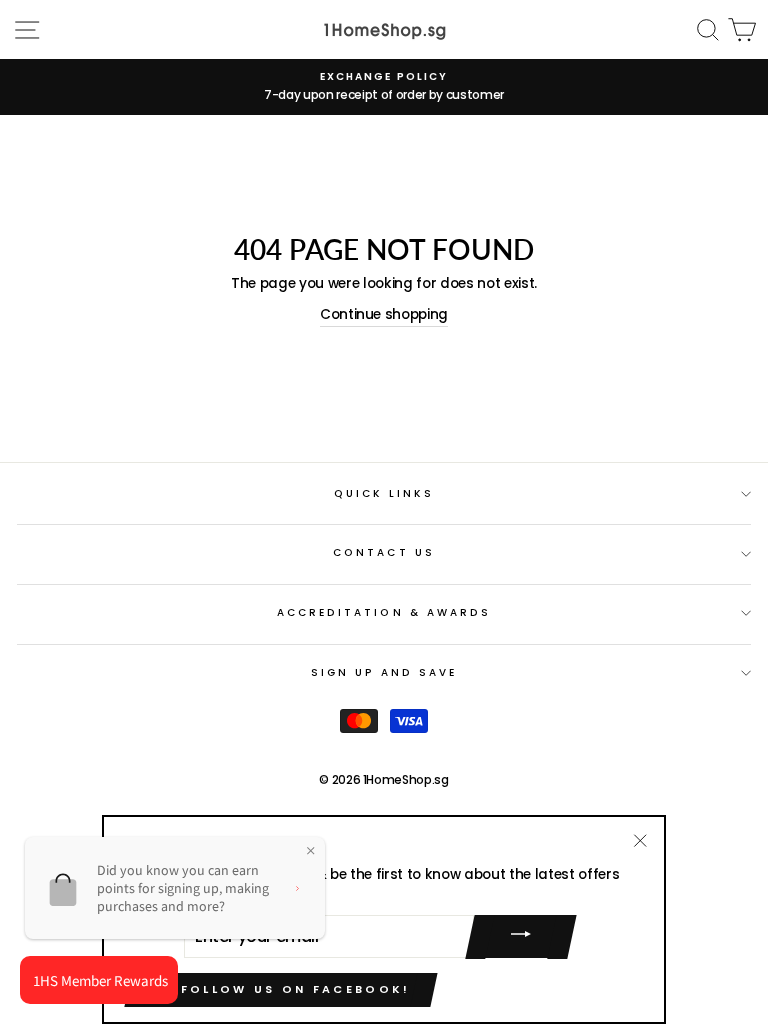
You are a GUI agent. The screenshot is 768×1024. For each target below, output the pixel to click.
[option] (384, 87)
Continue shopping (384, 314)
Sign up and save (384, 672)
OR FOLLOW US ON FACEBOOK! (281, 989)
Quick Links (384, 493)
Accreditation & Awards (384, 612)
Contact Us (384, 552)
